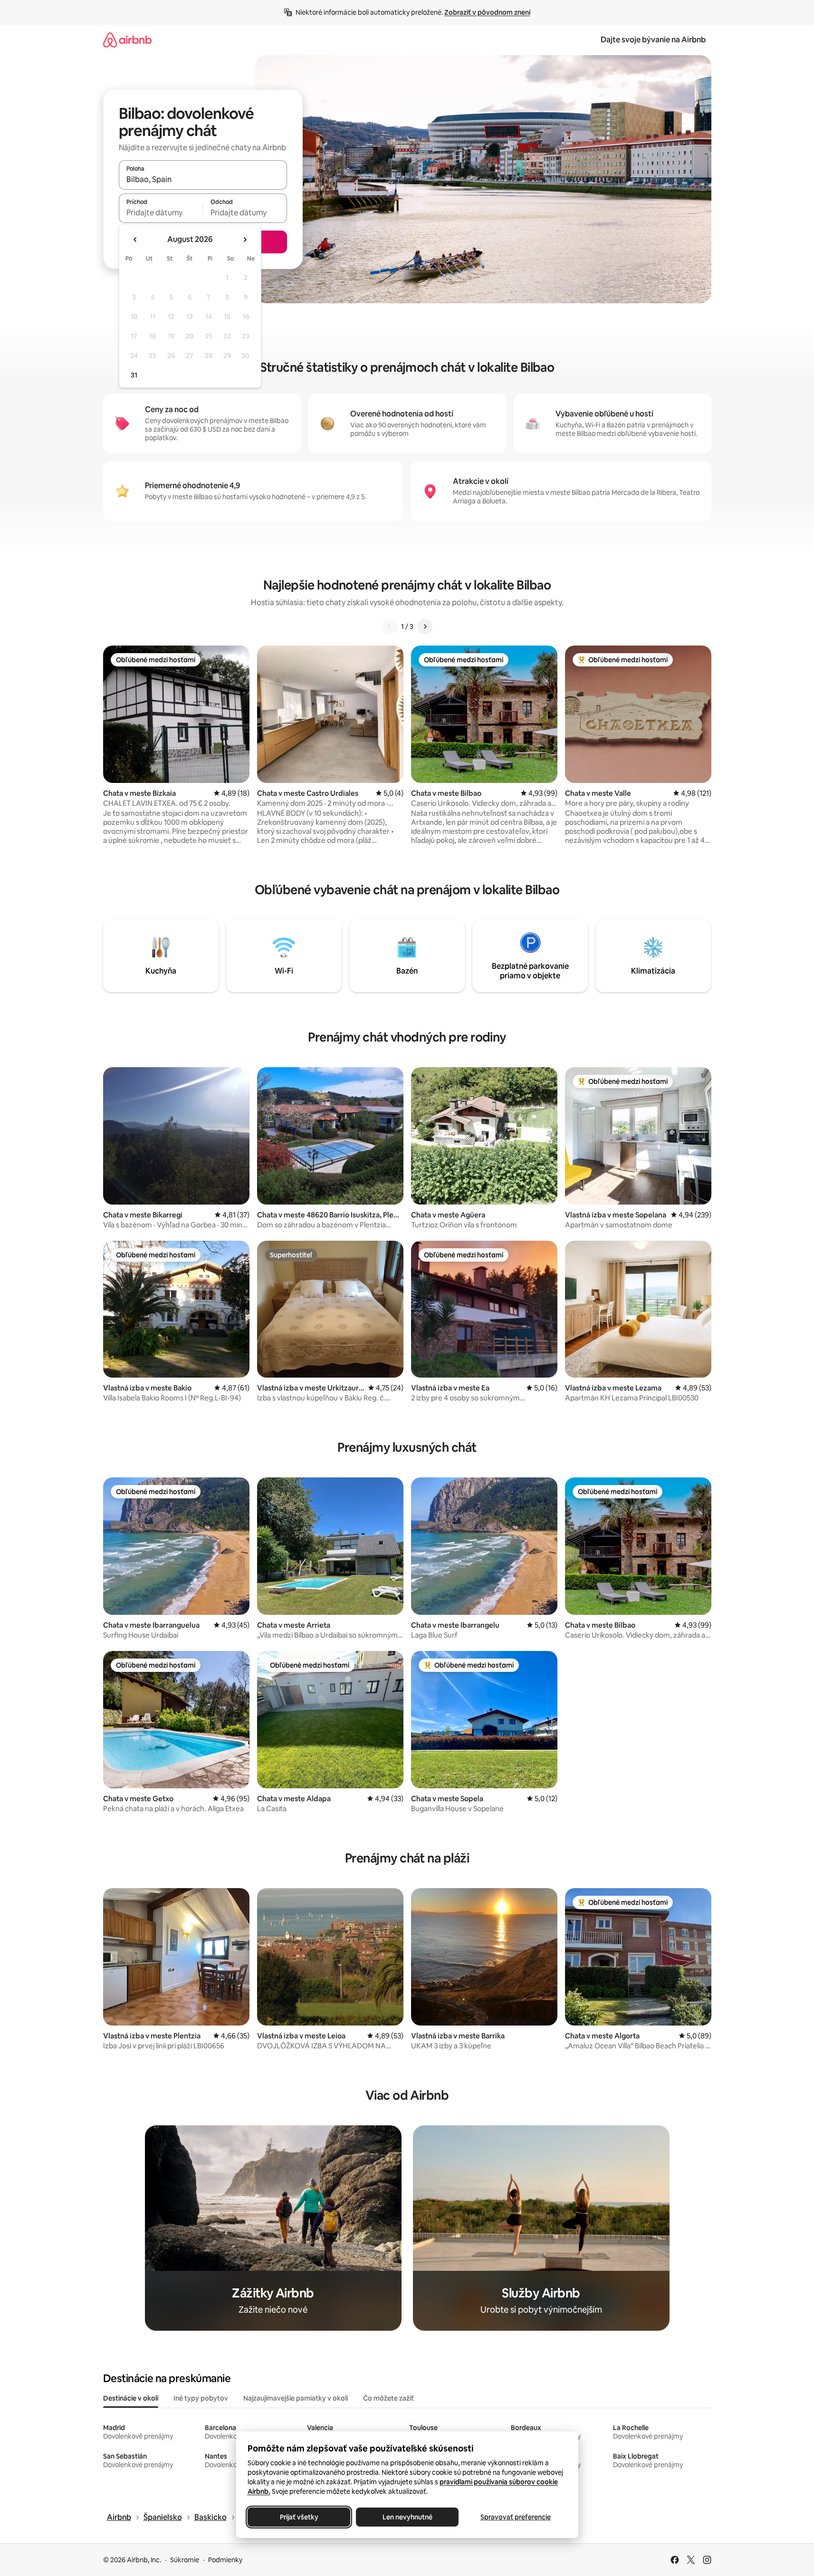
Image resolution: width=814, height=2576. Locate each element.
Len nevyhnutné (407, 2517)
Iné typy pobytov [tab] (201, 2398)
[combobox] (203, 179)
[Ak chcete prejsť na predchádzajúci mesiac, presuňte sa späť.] (135, 240)
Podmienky (225, 2560)
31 (134, 375)
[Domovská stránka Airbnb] (127, 40)
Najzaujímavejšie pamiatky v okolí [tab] (296, 2398)
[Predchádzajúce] (390, 627)
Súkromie (185, 2560)
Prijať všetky (299, 2517)
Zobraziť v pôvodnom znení (487, 12)
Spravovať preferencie (516, 2517)
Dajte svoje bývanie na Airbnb (653, 40)
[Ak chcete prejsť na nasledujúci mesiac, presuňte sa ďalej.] (245, 240)
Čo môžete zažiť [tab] (388, 2398)
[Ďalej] (425, 627)
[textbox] (161, 212)
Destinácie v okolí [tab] (131, 2398)
